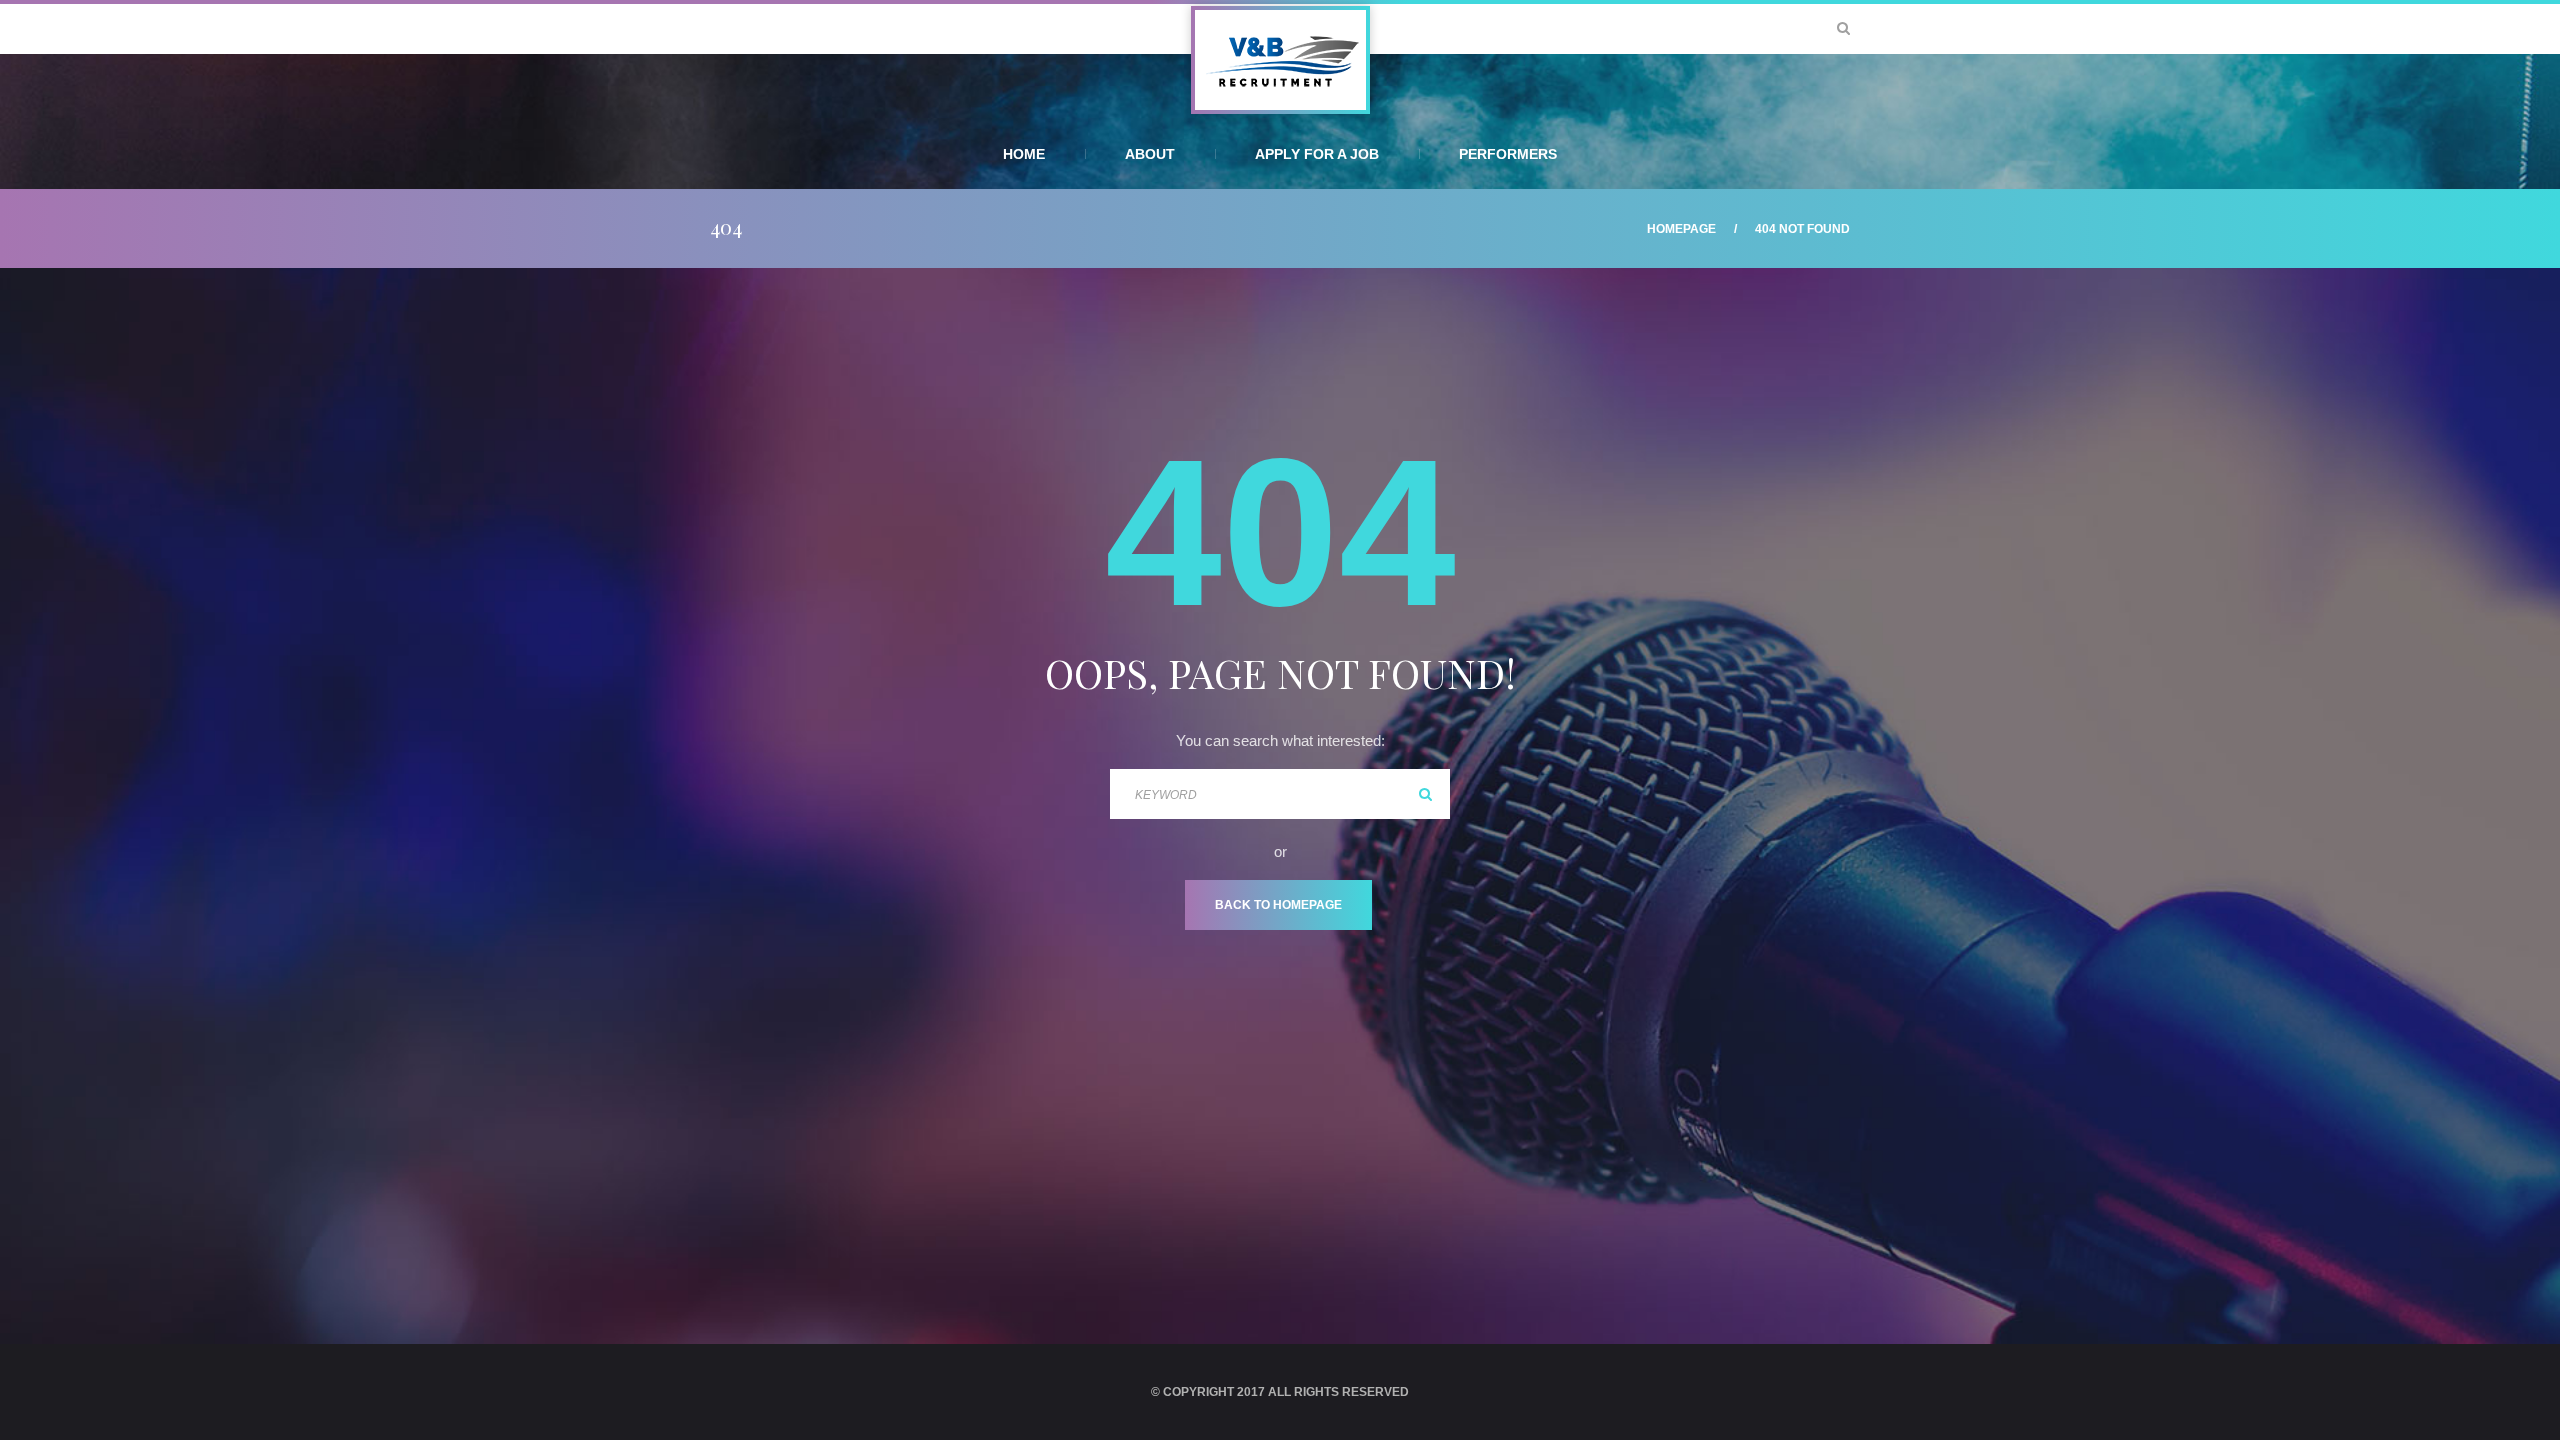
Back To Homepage (1278, 905)
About (1150, 154)
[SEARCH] (1425, 794)
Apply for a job (1317, 154)
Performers (1508, 154)
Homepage (1681, 229)
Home (1024, 154)
